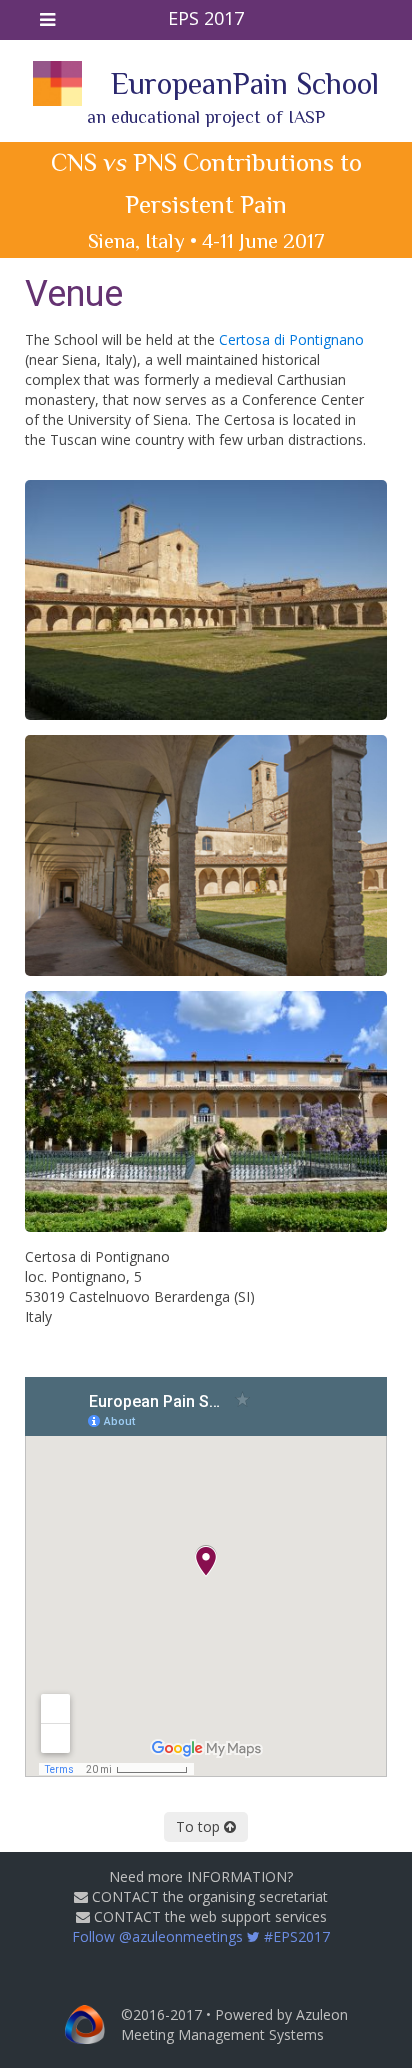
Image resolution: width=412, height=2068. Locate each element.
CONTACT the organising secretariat (208, 1896)
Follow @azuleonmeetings (201, 1936)
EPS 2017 (206, 18)
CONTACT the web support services (208, 1916)
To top (200, 1826)
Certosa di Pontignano (291, 339)
